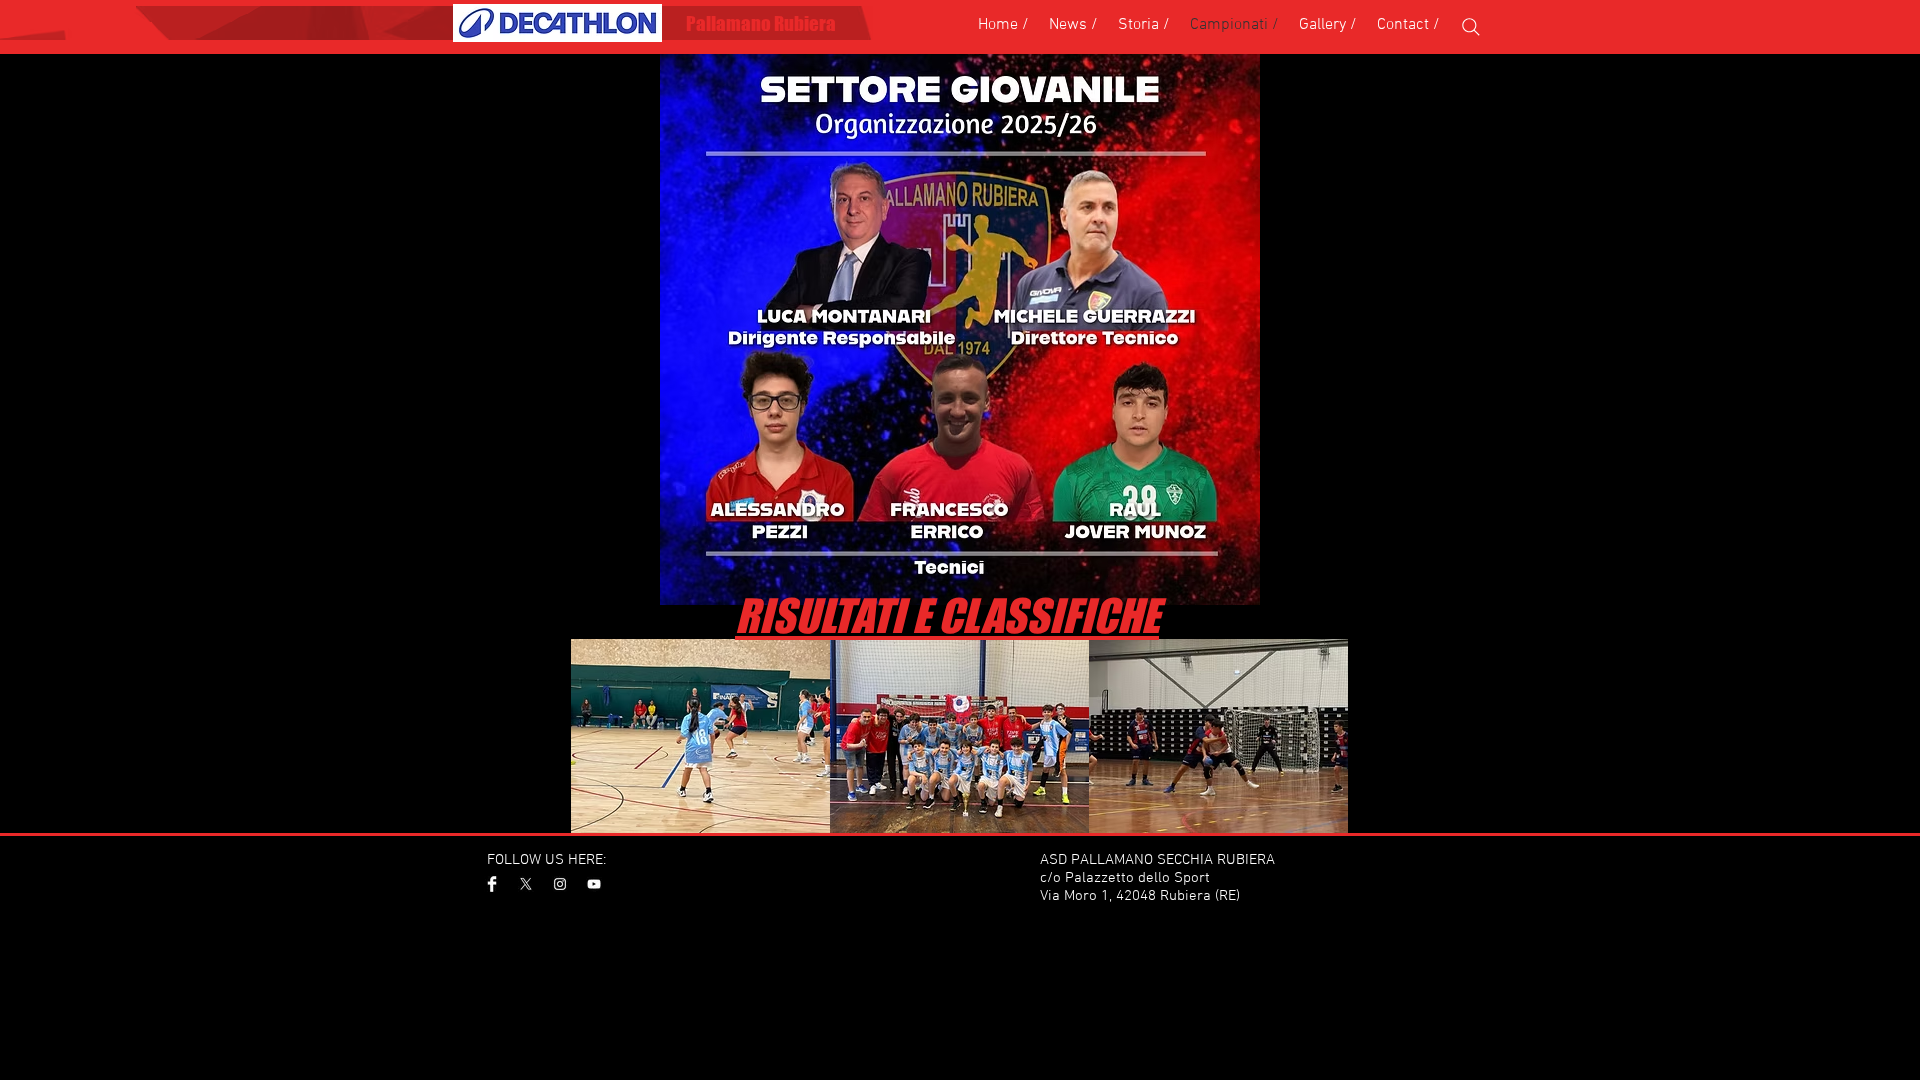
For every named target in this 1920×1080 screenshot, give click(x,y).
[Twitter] (526, 884)
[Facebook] (492, 884)
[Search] (1471, 27)
